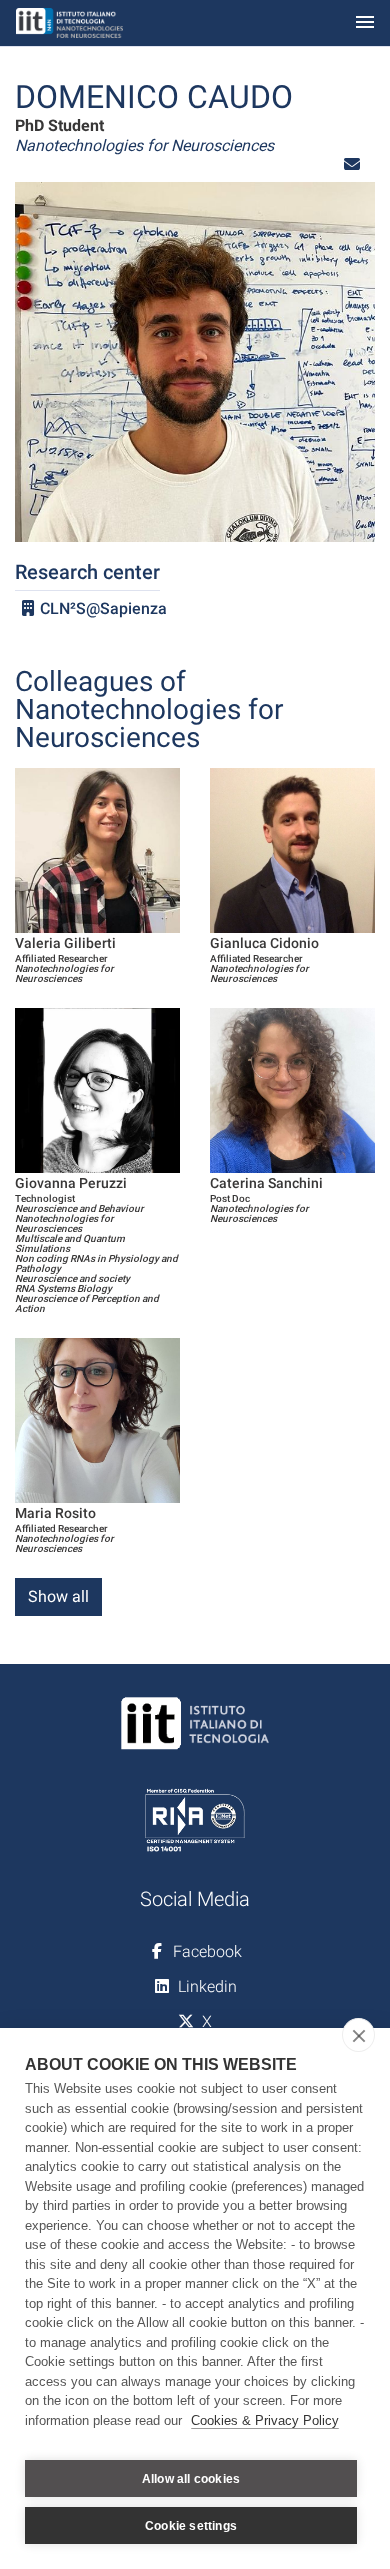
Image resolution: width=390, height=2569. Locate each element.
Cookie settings (191, 2526)
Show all (58, 1596)
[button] (352, 164)
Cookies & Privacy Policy (265, 2420)
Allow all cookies (191, 2479)
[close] (358, 2035)
